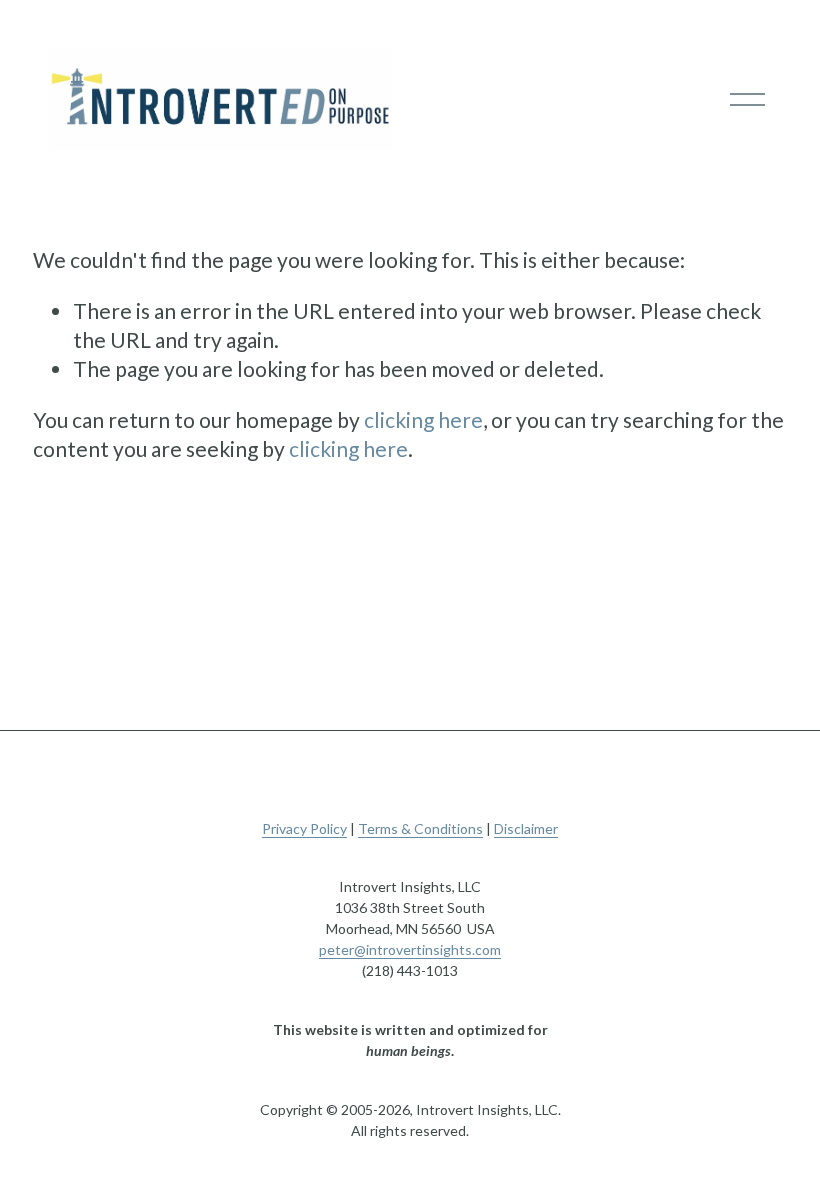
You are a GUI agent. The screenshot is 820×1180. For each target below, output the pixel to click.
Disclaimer (526, 828)
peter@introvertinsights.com (410, 949)
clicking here (423, 419)
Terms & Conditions (420, 828)
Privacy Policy (304, 828)
